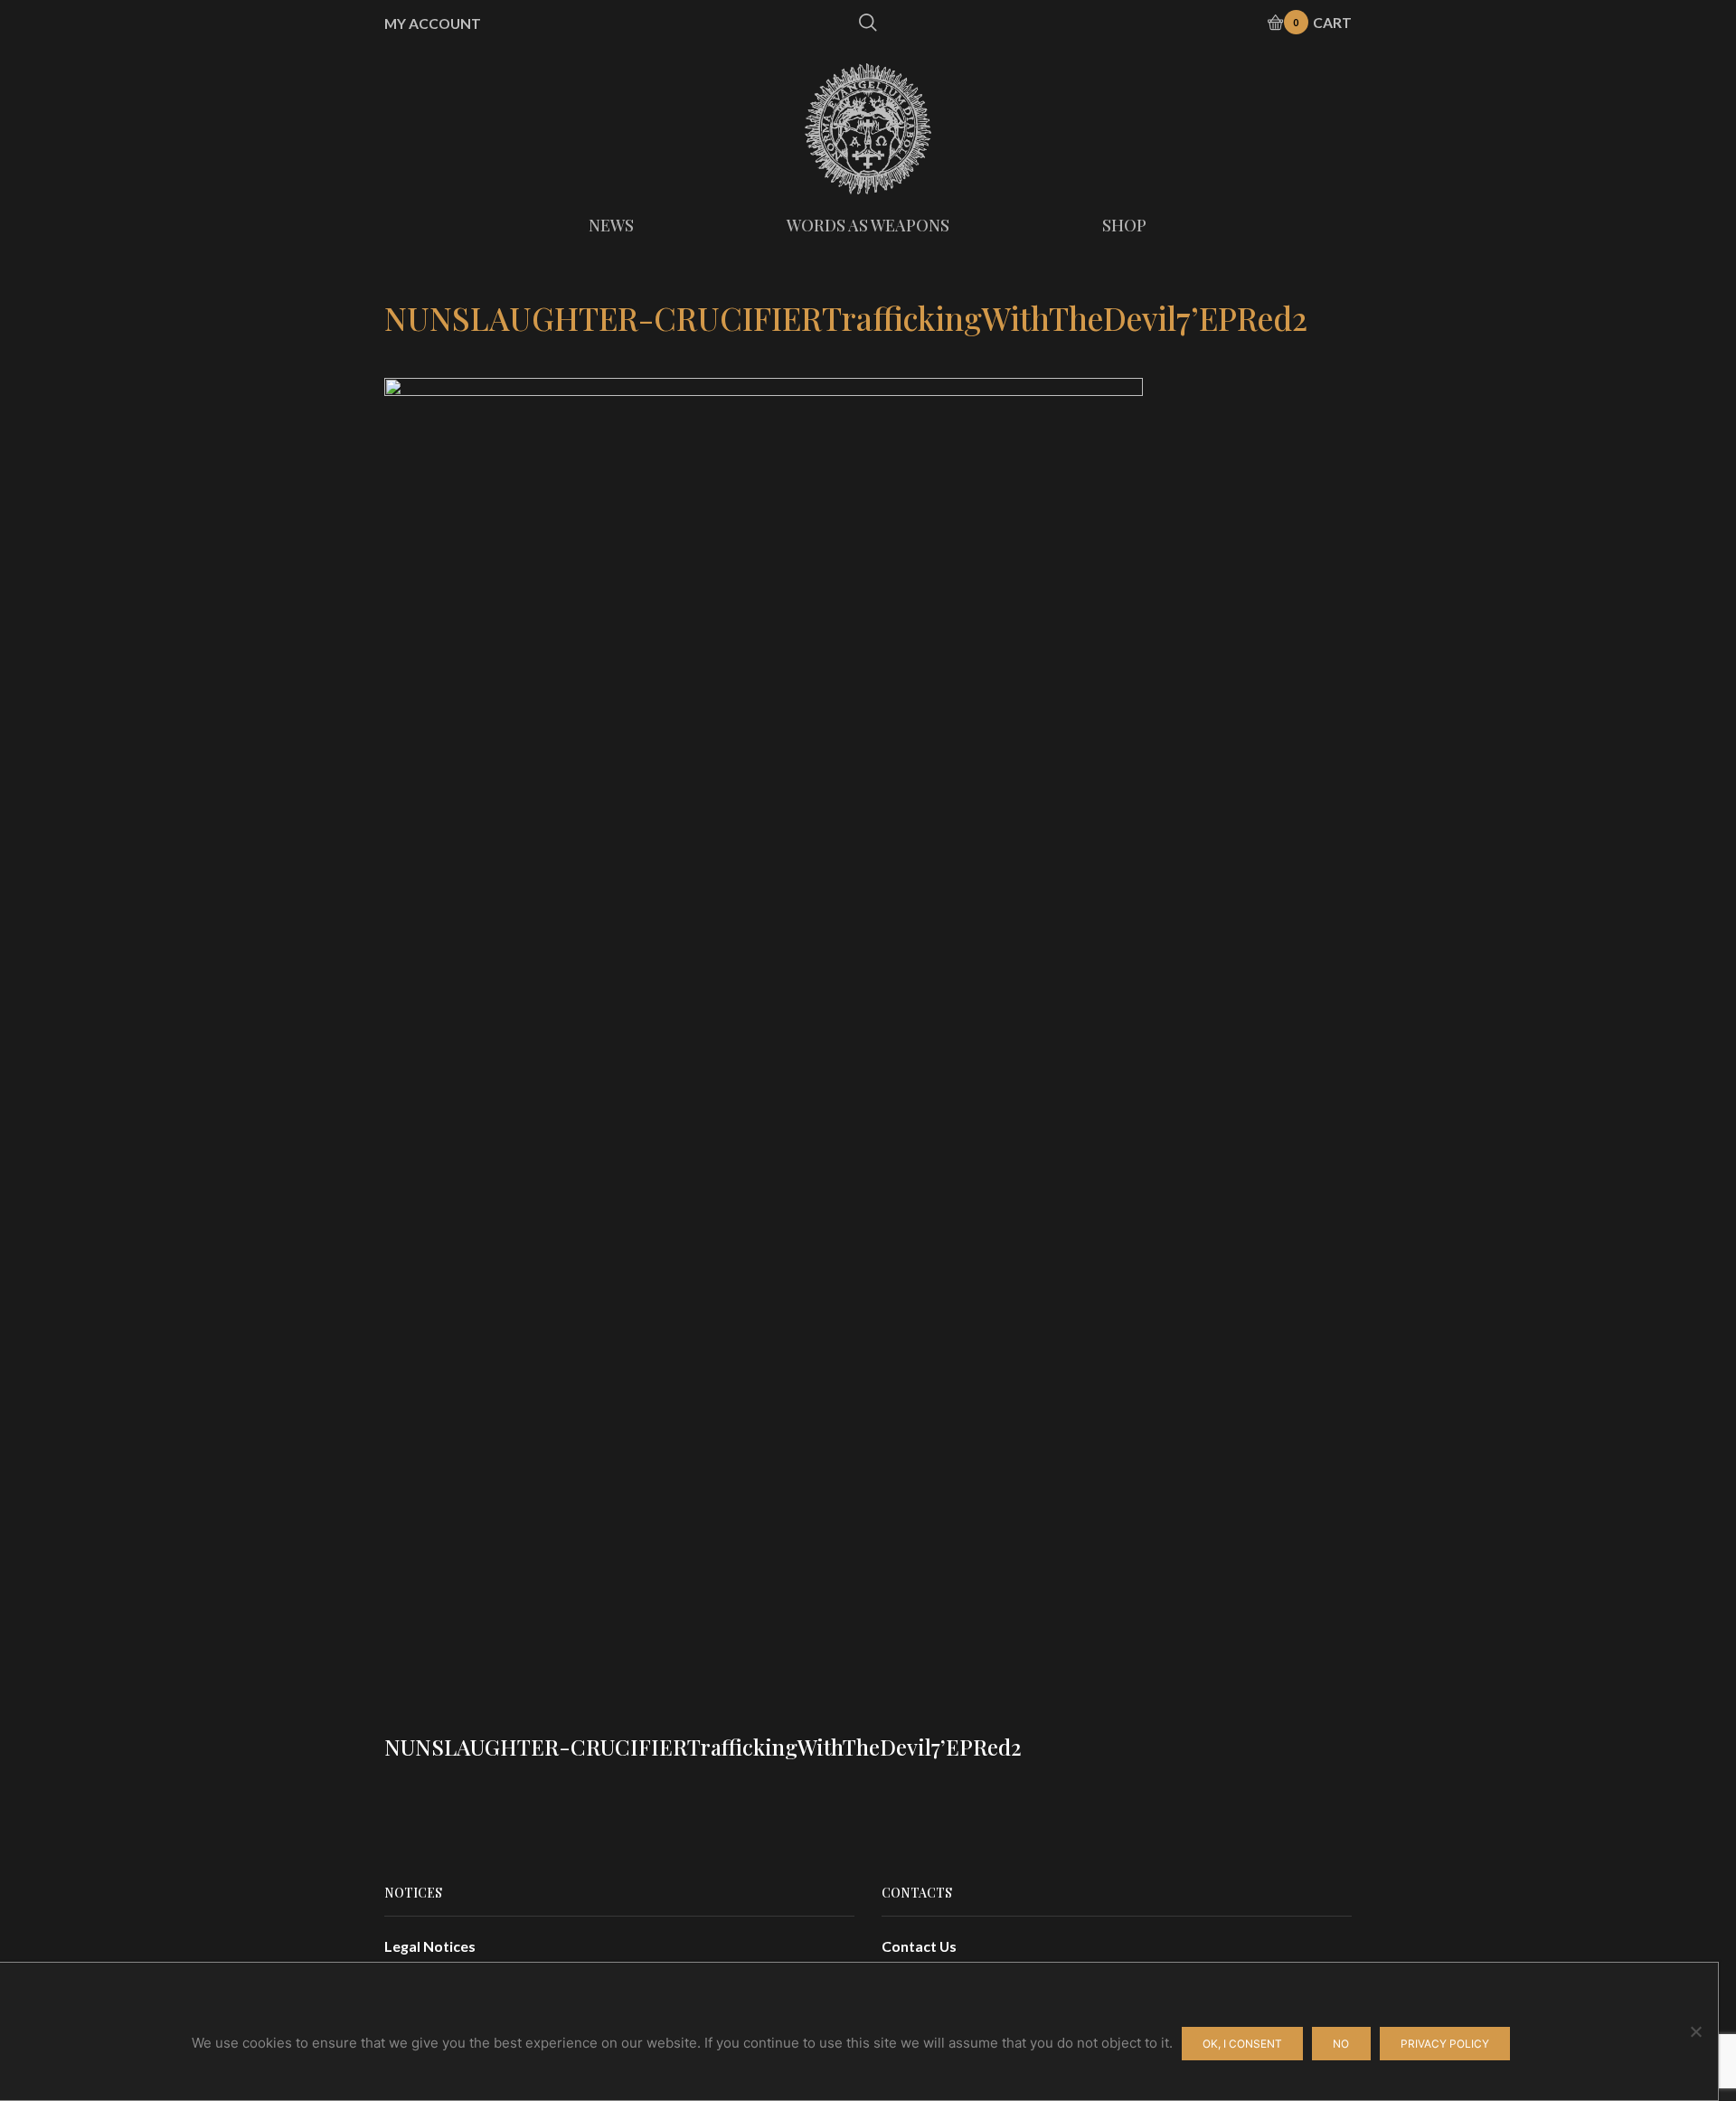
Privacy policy (1445, 2044)
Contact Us (919, 1946)
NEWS (611, 225)
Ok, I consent (1242, 2044)
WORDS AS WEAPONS (868, 225)
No (1341, 2044)
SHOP (1124, 225)
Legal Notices (430, 1946)
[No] (1695, 2031)
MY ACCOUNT (433, 24)
